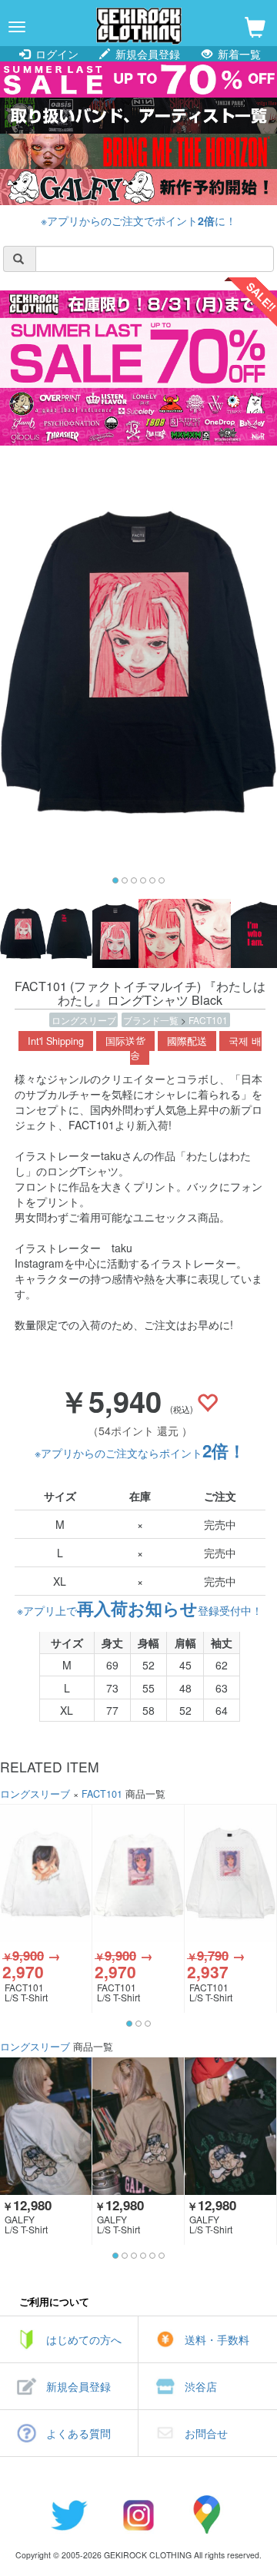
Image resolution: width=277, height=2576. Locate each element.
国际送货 (125, 1041)
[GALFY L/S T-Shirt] (46, 2126)
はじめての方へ (84, 2339)
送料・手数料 (217, 2339)
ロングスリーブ (84, 1020)
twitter (69, 2515)
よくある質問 (78, 2433)
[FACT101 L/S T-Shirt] (46, 1873)
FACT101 (208, 1020)
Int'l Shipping (56, 1041)
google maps (208, 2515)
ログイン (55, 54)
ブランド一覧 (152, 1020)
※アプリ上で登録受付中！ (140, 1610)
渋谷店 (201, 2386)
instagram (138, 2515)
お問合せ (206, 2433)
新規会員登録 (146, 54)
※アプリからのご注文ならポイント (140, 1453)
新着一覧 (238, 54)
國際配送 (187, 1041)
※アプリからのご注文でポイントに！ (138, 220)
